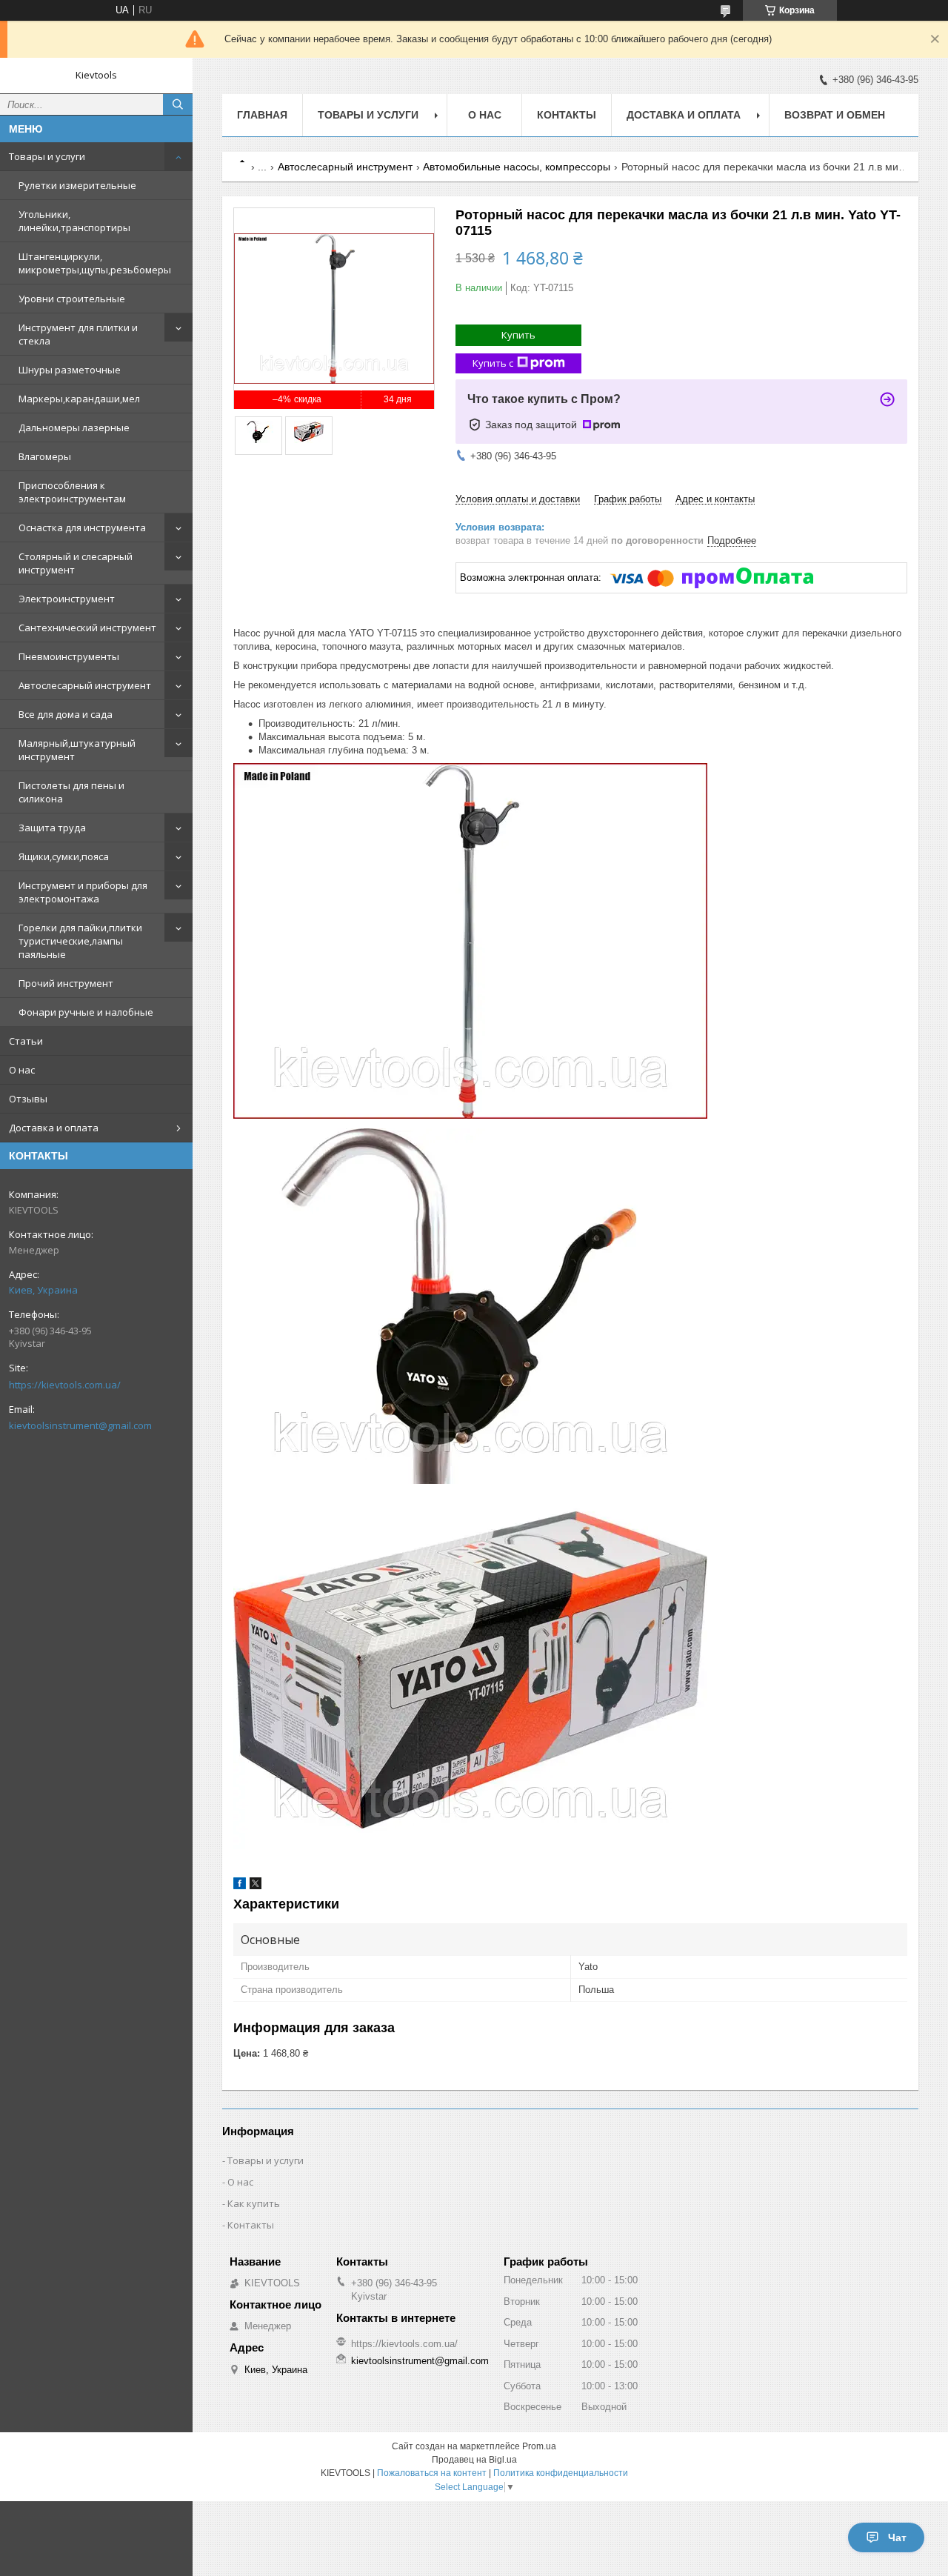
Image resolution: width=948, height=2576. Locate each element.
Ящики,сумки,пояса (64, 856)
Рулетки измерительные (77, 185)
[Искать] (178, 104)
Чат (897, 2537)
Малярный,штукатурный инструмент (77, 750)
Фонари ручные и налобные (86, 1012)
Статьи (26, 1041)
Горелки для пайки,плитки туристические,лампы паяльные (80, 941)
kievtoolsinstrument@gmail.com (80, 1425)
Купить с (493, 363)
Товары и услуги (47, 156)
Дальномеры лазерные (74, 427)
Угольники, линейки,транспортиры (74, 221)
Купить (518, 335)
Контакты (567, 115)
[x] (256, 1886)
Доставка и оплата (54, 1128)
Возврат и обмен (835, 115)
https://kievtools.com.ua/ (65, 1385)
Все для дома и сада (66, 714)
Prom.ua (539, 2446)
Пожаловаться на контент (432, 2473)
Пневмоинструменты (69, 656)
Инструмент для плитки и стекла (78, 334)
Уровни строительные (72, 299)
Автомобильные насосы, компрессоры (517, 167)
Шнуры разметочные (70, 370)
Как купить (254, 2203)
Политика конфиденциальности (561, 2473)
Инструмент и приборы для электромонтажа (83, 892)
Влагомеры (45, 456)
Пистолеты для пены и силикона (71, 792)
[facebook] (240, 1886)
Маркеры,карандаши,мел (79, 399)
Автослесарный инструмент (85, 685)
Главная (262, 115)
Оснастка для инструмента (82, 527)
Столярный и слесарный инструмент (76, 563)
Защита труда (52, 828)
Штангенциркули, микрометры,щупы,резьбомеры (95, 263)
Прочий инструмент (66, 983)
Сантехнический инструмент (87, 628)
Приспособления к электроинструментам (72, 492)
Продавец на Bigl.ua (474, 2460)
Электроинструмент (67, 599)
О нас (22, 1070)
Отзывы (28, 1099)
